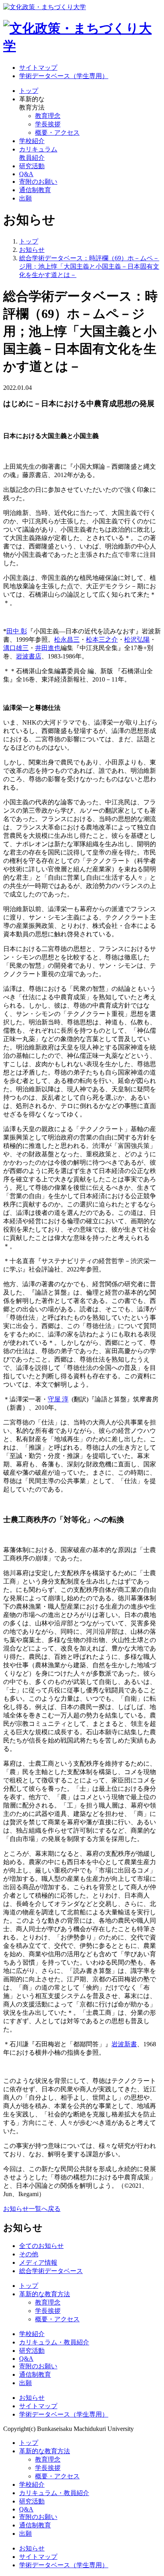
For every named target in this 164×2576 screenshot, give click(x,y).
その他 (29, 2254)
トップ (29, 91)
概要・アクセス (57, 133)
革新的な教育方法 (45, 2294)
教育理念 (48, 116)
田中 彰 (17, 631)
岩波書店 (29, 656)
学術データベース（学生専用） (64, 76)
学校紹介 (32, 141)
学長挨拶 (48, 124)
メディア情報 (38, 2263)
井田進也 (48, 648)
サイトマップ (38, 68)
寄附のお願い (38, 182)
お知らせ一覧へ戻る (32, 2209)
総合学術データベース (51, 2271)
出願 (25, 198)
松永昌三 (67, 640)
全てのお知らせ (41, 2246)
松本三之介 (102, 640)
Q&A (26, 174)
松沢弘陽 (137, 640)
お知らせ (32, 2398)
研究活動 (32, 166)
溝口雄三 (16, 648)
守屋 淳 (58, 1399)
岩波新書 (124, 2044)
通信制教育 (35, 190)
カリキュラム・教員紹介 (54, 2342)
